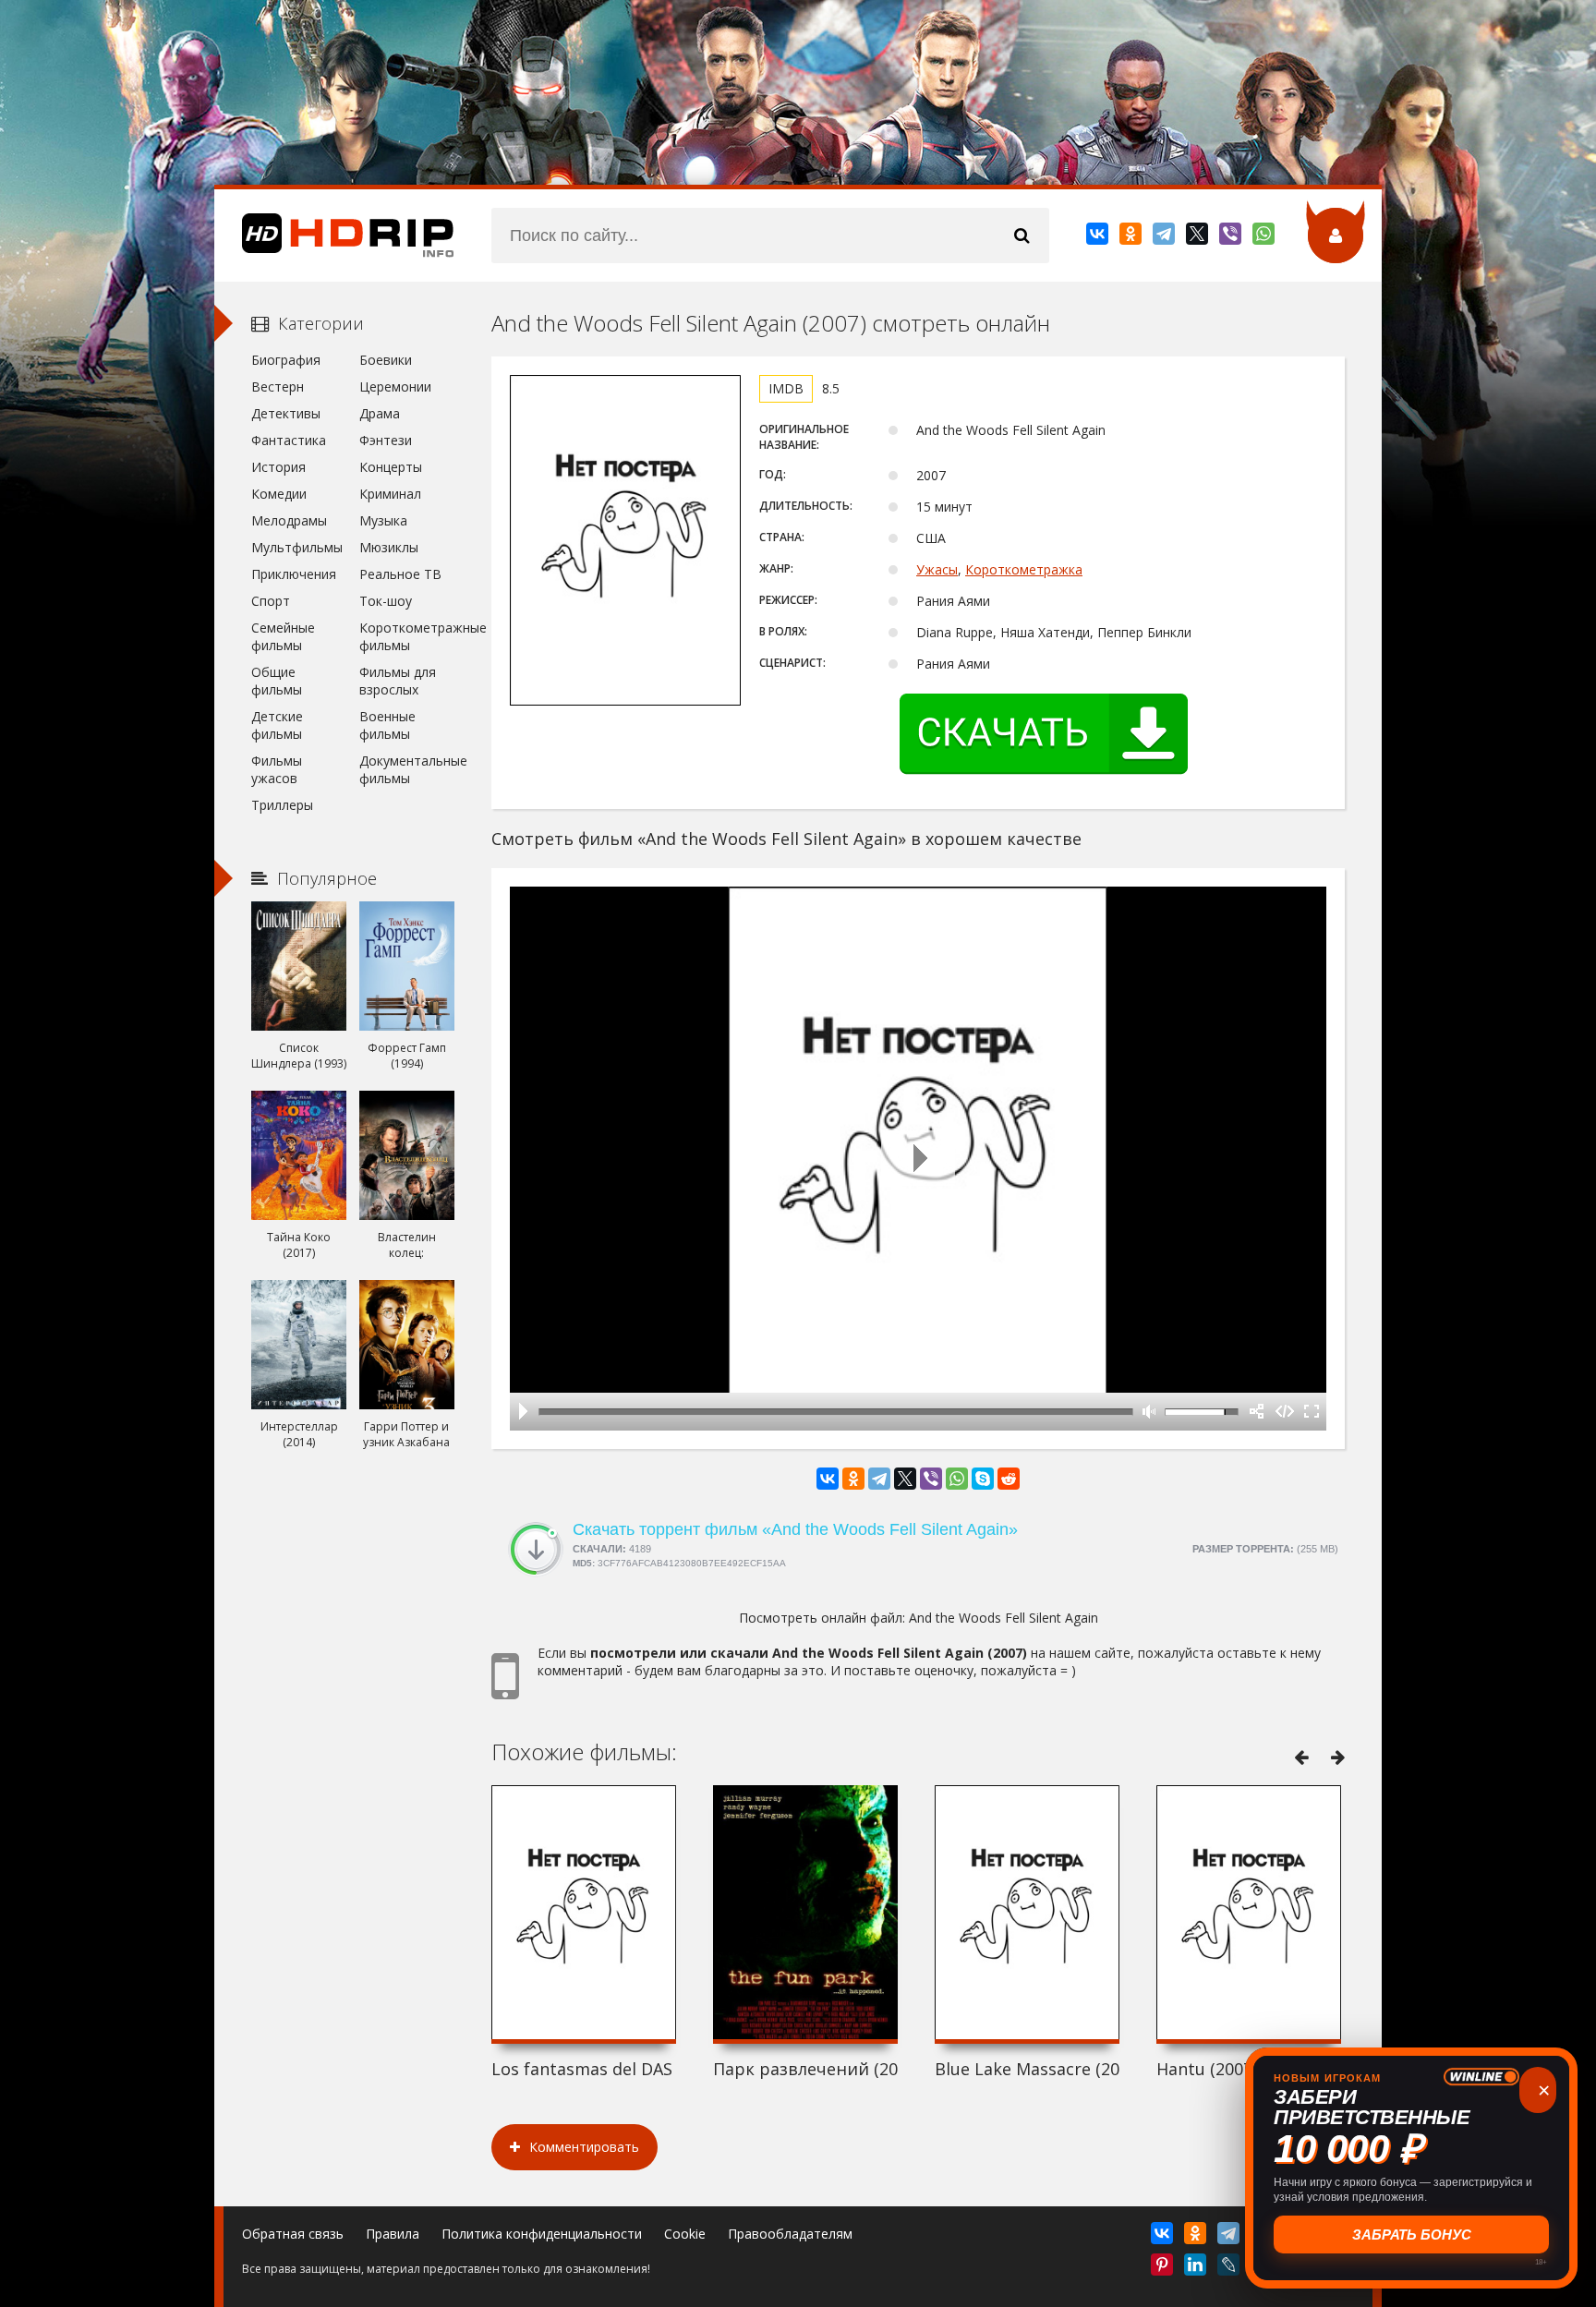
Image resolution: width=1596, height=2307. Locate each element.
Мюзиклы (389, 547)
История (278, 467)
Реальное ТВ (400, 574)
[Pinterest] (1163, 2268)
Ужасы (937, 569)
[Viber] (1232, 237)
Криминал (390, 494)
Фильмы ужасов (277, 769)
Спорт (271, 601)
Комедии (279, 494)
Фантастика (289, 440)
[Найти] (1022, 236)
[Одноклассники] (1132, 237)
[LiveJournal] (1230, 2268)
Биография (286, 360)
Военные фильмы (387, 725)
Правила (393, 2234)
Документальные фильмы (407, 769)
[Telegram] (1165, 237)
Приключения (294, 574)
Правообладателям (790, 2234)
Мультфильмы (297, 547)
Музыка (383, 520)
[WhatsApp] (1265, 237)
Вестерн (278, 387)
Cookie (685, 2234)
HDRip (334, 236)
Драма (380, 413)
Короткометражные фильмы (407, 636)
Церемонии (395, 387)
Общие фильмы (277, 681)
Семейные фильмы (283, 636)
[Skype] (983, 1479)
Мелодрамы (289, 520)
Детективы (286, 413)
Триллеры (282, 805)
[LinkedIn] (1197, 2268)
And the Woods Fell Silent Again (1004, 1618)
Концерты (391, 467)
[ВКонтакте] (1099, 237)
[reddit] (1009, 1479)
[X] (1198, 237)
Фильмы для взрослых (398, 681)
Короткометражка (1024, 569)
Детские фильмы (277, 725)
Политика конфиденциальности (542, 2234)
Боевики (386, 360)
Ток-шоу (386, 601)
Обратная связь (293, 2234)
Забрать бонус (1412, 2235)
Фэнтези (386, 440)
